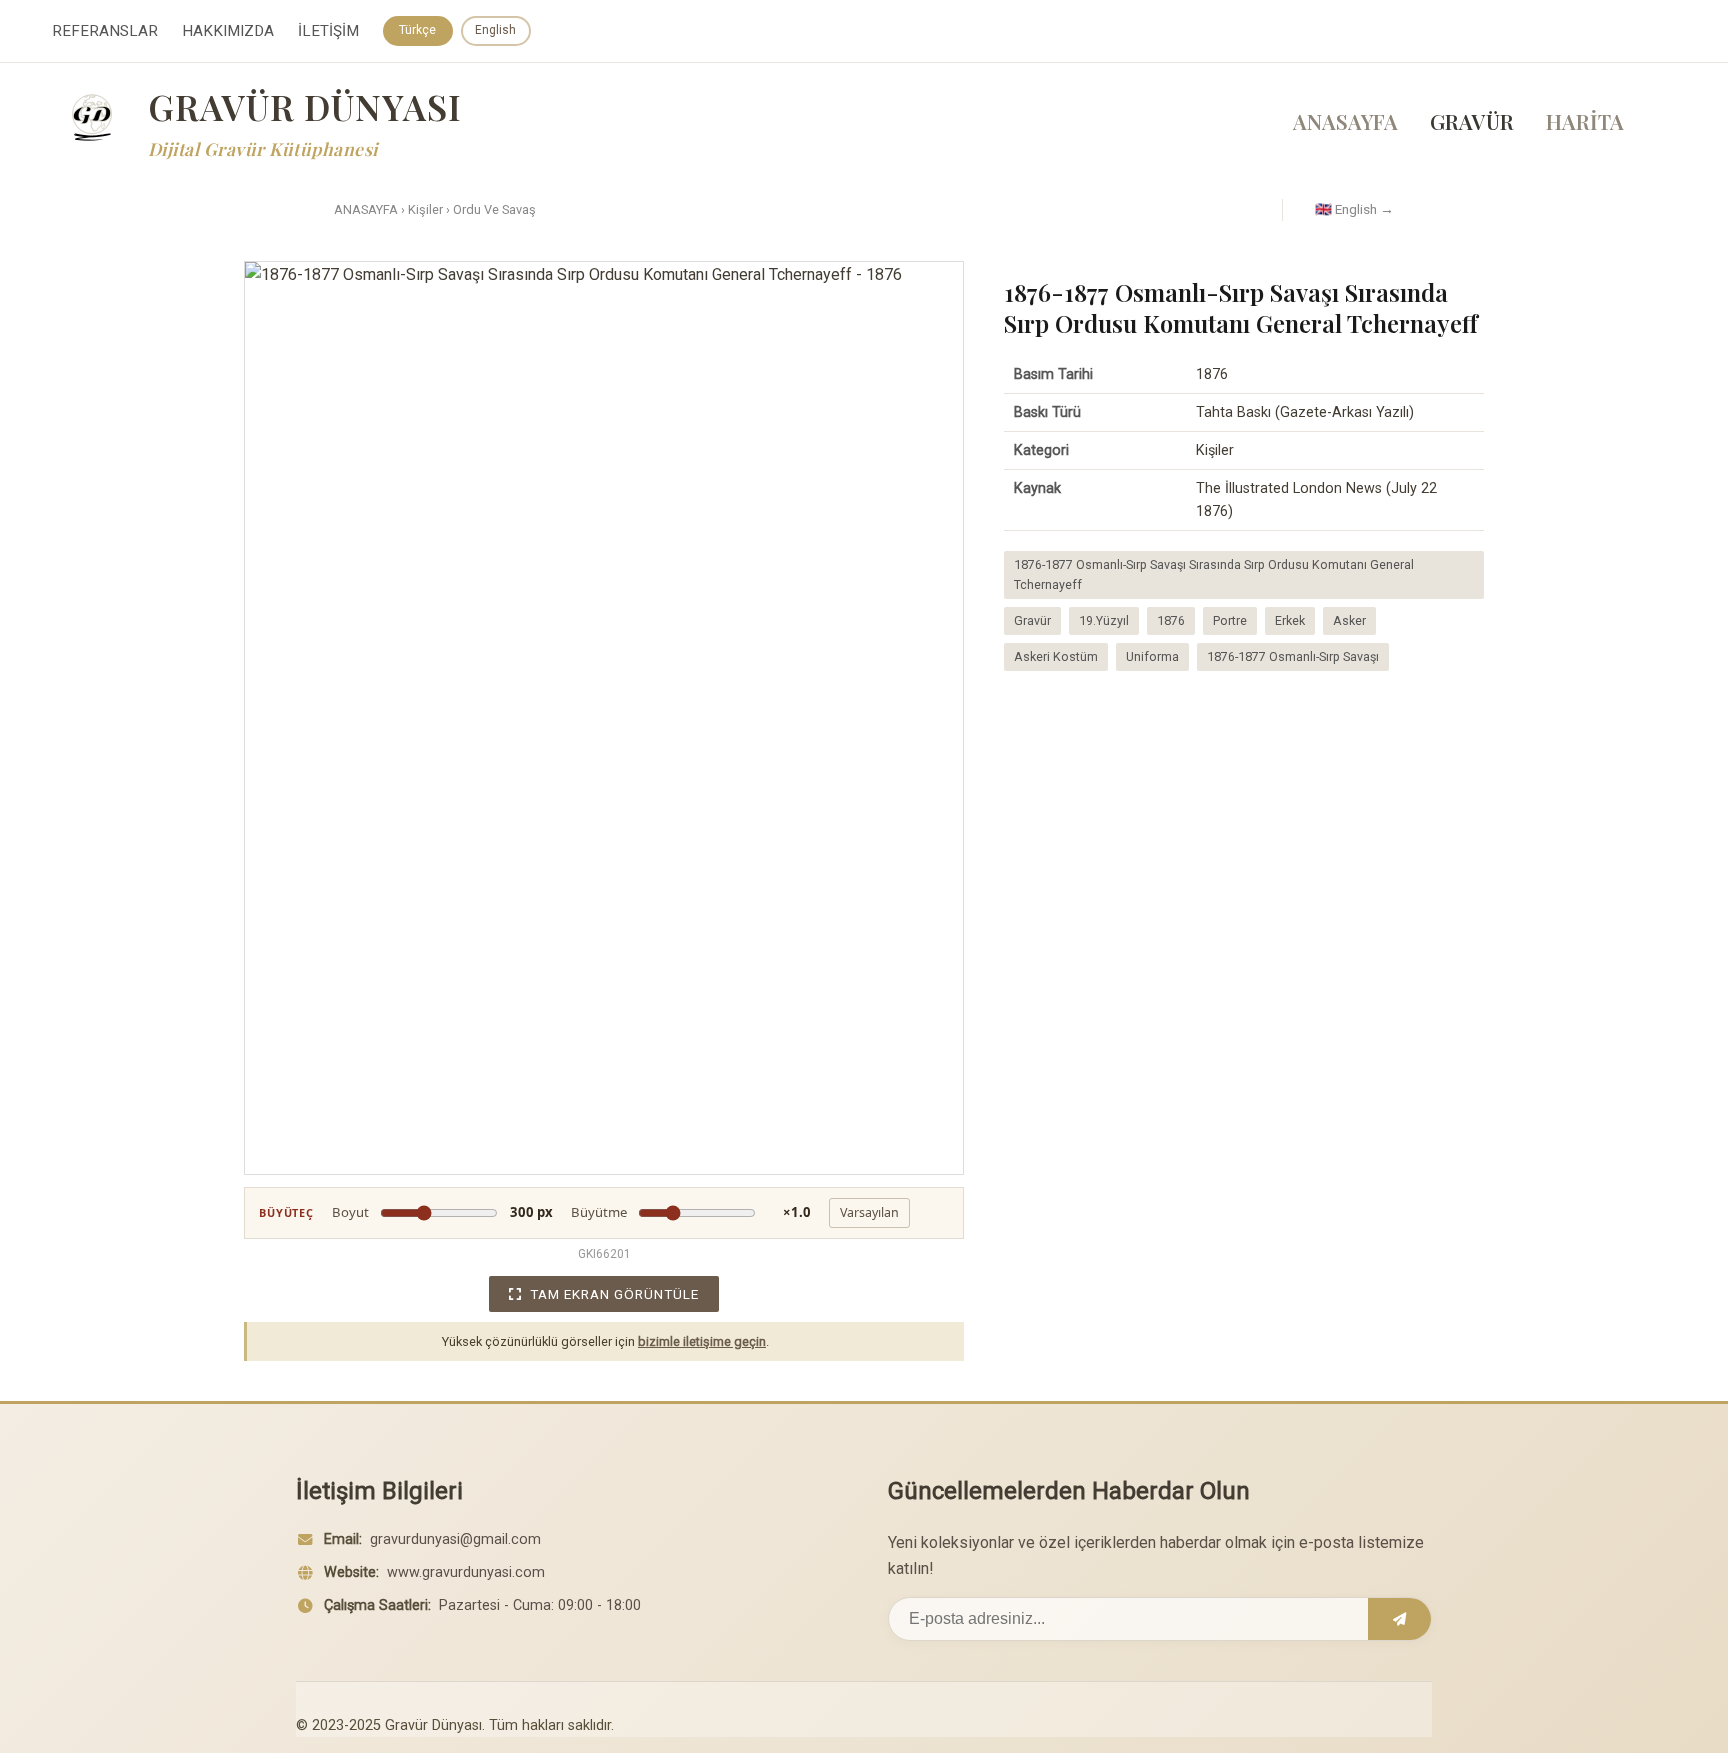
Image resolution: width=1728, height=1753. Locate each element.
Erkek (1290, 620)
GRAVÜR (1472, 121)
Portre (1230, 620)
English (495, 30)
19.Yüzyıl (1104, 620)
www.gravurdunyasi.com (466, 1572)
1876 (1171, 620)
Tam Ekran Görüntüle (614, 1294)
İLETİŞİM (328, 31)
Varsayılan (869, 1212)
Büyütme (691, 1212)
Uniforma (1152, 656)
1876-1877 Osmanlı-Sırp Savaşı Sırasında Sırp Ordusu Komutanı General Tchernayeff (1214, 574)
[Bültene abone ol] (1399, 1619)
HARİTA (1585, 121)
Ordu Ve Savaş (494, 209)
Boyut (442, 1212)
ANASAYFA (1345, 121)
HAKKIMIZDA (228, 31)
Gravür (1032, 620)
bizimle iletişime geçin (702, 1341)
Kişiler (425, 209)
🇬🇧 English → (1354, 209)
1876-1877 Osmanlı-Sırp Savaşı (1293, 656)
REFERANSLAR (105, 31)
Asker (1349, 620)
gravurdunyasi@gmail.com (455, 1539)
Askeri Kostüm (1056, 656)
